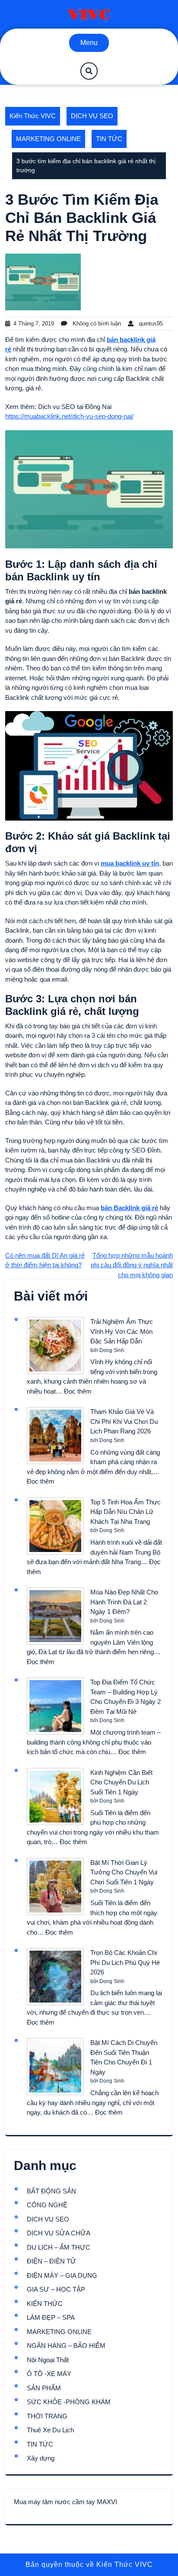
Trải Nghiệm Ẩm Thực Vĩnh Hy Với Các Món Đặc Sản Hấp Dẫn (122, 1331)
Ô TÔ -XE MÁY (49, 2374)
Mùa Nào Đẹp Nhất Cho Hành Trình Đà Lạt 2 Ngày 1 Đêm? (124, 1602)
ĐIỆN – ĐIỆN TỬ (51, 2261)
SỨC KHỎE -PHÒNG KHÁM (69, 2402)
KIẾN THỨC (45, 2304)
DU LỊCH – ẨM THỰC (59, 2247)
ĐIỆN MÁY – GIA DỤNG (62, 2275)
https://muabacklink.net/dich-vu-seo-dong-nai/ (69, 416)
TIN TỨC (109, 139)
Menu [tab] (89, 43)
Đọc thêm (78, 1391)
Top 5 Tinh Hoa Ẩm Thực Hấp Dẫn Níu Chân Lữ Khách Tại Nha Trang (126, 1512)
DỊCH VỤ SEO (92, 116)
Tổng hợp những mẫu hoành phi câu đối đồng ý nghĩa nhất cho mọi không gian (132, 1265)
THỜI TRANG (47, 2416)
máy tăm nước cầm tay (62, 2502)
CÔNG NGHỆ (47, 2205)
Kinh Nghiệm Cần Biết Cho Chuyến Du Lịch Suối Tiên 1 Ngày (121, 1782)
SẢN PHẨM (44, 2388)
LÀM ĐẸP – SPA (51, 2317)
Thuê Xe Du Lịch (50, 2430)
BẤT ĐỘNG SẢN (51, 2191)
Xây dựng (41, 2458)
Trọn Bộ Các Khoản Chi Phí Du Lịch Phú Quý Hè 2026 (125, 1962)
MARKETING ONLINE (48, 139)
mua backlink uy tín (130, 863)
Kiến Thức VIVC (33, 116)
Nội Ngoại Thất (48, 2360)
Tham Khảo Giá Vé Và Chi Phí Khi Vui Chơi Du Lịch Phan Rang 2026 (124, 1421)
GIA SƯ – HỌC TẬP (56, 2289)
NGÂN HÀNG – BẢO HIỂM (66, 2346)
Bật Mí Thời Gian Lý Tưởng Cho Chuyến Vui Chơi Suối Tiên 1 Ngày (124, 1872)
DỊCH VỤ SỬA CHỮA (59, 2233)
